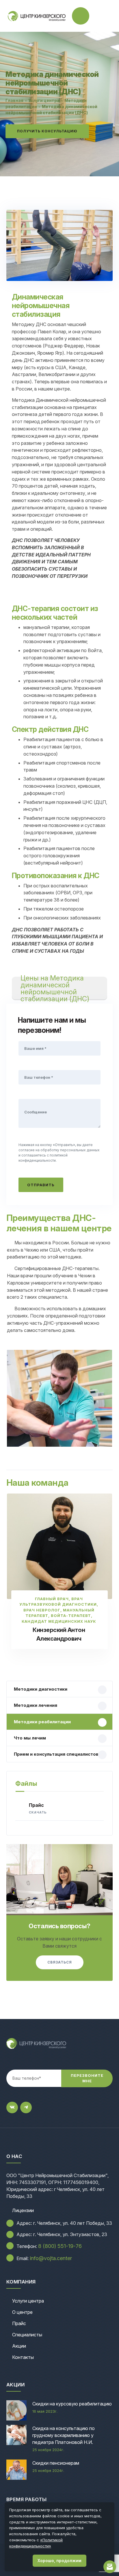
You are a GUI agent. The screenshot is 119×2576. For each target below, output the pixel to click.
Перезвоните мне (87, 2078)
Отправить (41, 1185)
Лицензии (23, 2210)
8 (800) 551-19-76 (60, 2246)
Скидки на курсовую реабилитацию (72, 2404)
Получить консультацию (47, 131)
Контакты (23, 2357)
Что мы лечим (30, 1738)
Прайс (38, 1808)
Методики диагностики (41, 1689)
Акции (19, 2346)
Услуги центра (28, 2301)
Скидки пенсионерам (56, 2463)
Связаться (60, 1962)
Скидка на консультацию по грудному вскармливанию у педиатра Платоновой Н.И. (64, 2435)
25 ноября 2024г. (48, 2450)
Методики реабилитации (42, 1722)
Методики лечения (36, 1705)
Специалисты (27, 2335)
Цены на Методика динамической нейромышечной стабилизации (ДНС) (55, 988)
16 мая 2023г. (45, 2411)
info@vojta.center (51, 2258)
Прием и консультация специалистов (56, 1754)
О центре (22, 2312)
